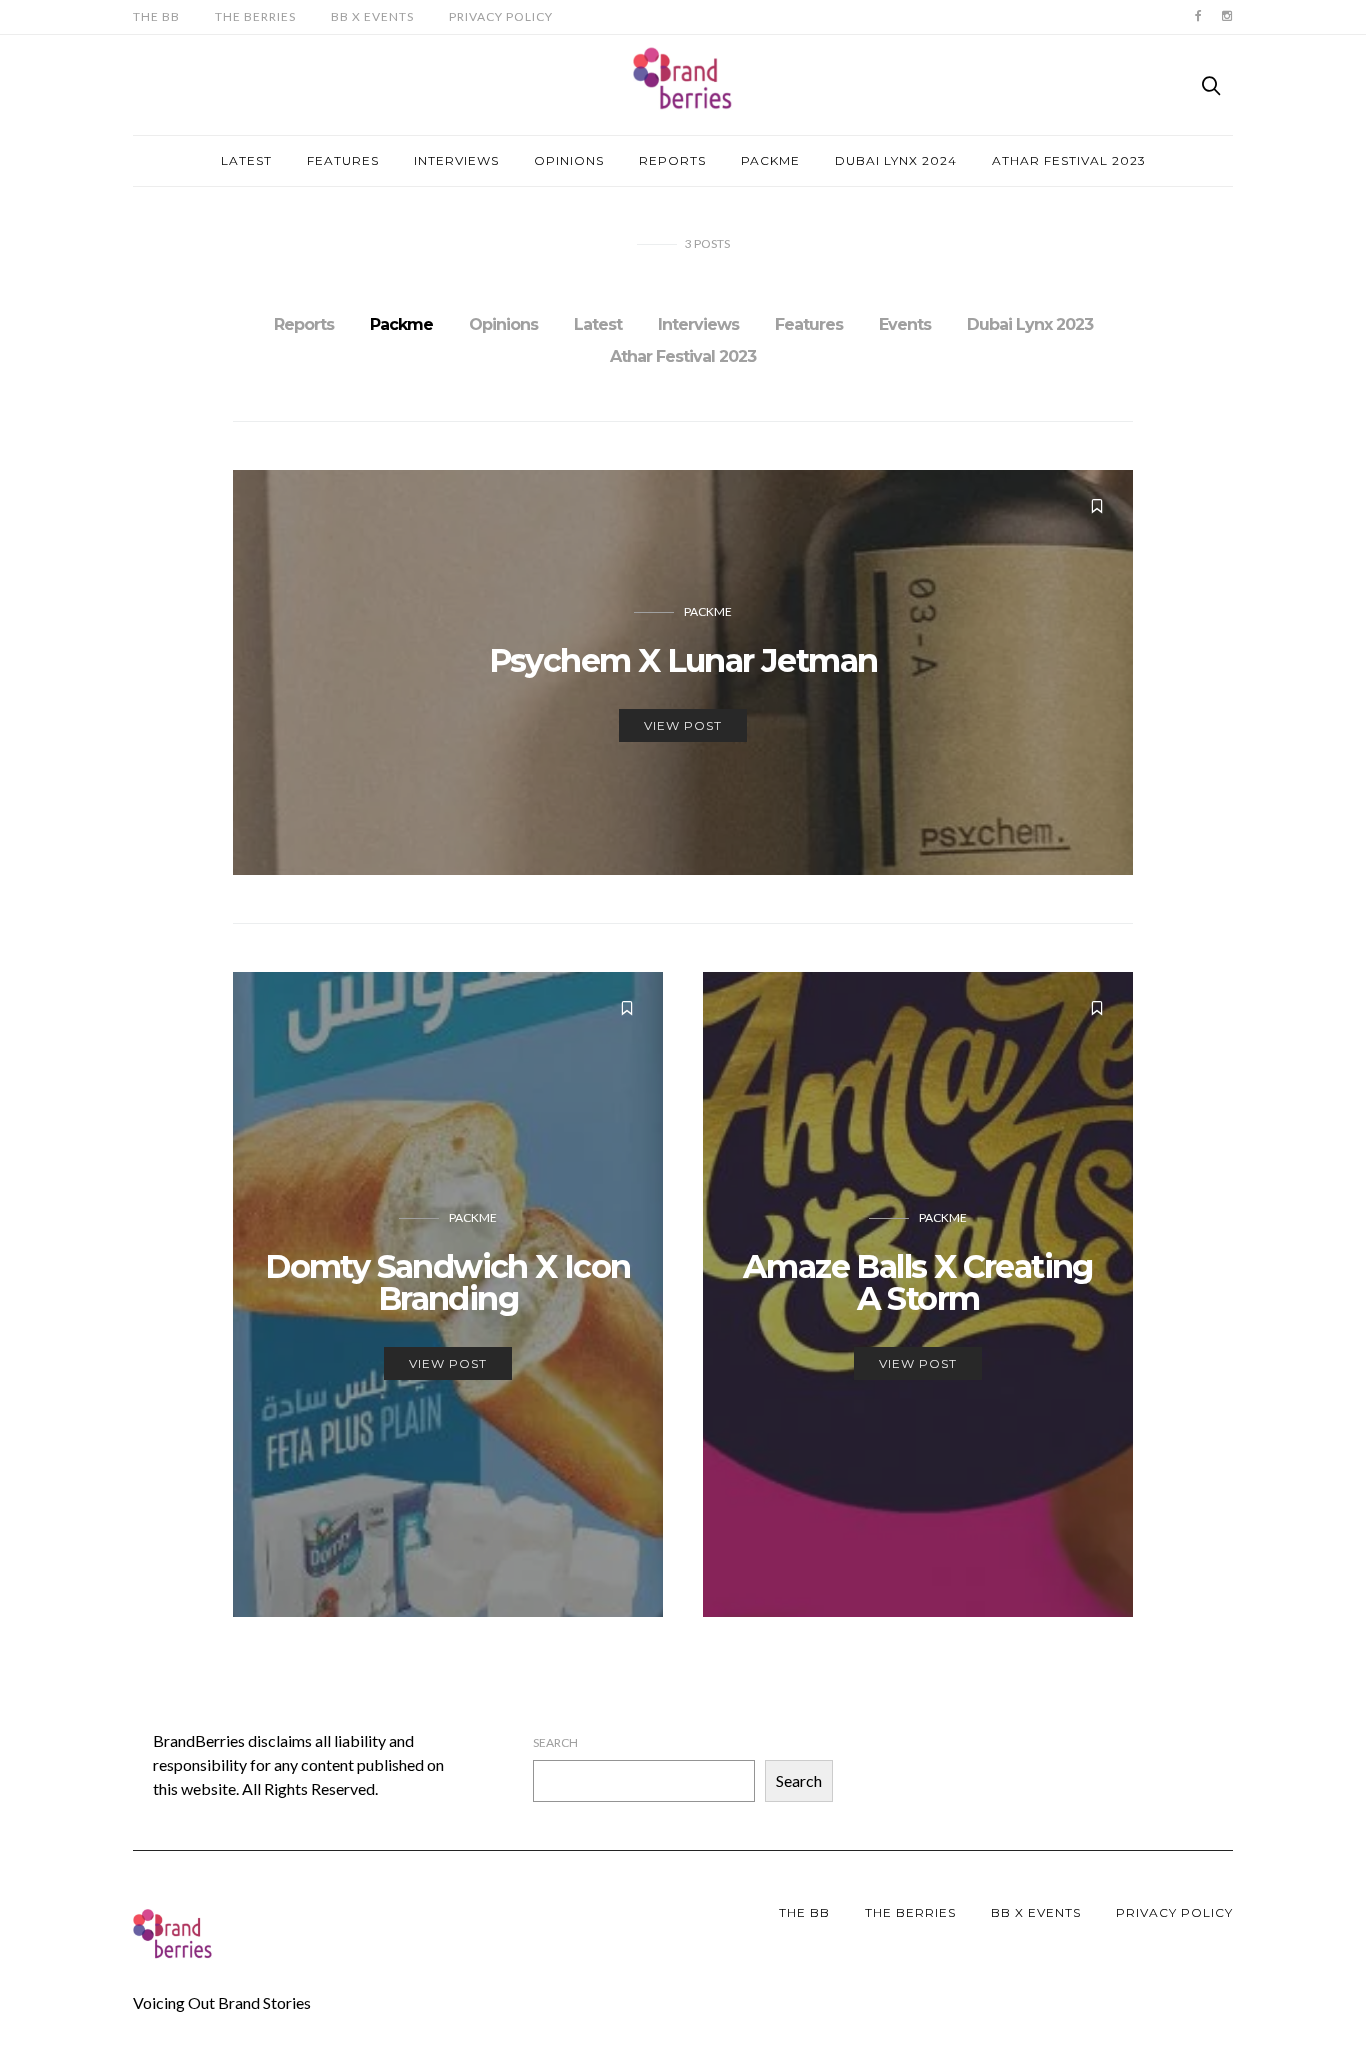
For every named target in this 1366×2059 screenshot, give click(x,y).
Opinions (569, 160)
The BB (156, 16)
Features (343, 160)
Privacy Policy (501, 16)
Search (555, 1742)
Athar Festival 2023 (1069, 160)
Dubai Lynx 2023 (1030, 324)
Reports (672, 160)
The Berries (255, 16)
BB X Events (372, 16)
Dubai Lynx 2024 (896, 160)
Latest (246, 160)
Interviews (456, 160)
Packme (770, 160)
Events (905, 324)
